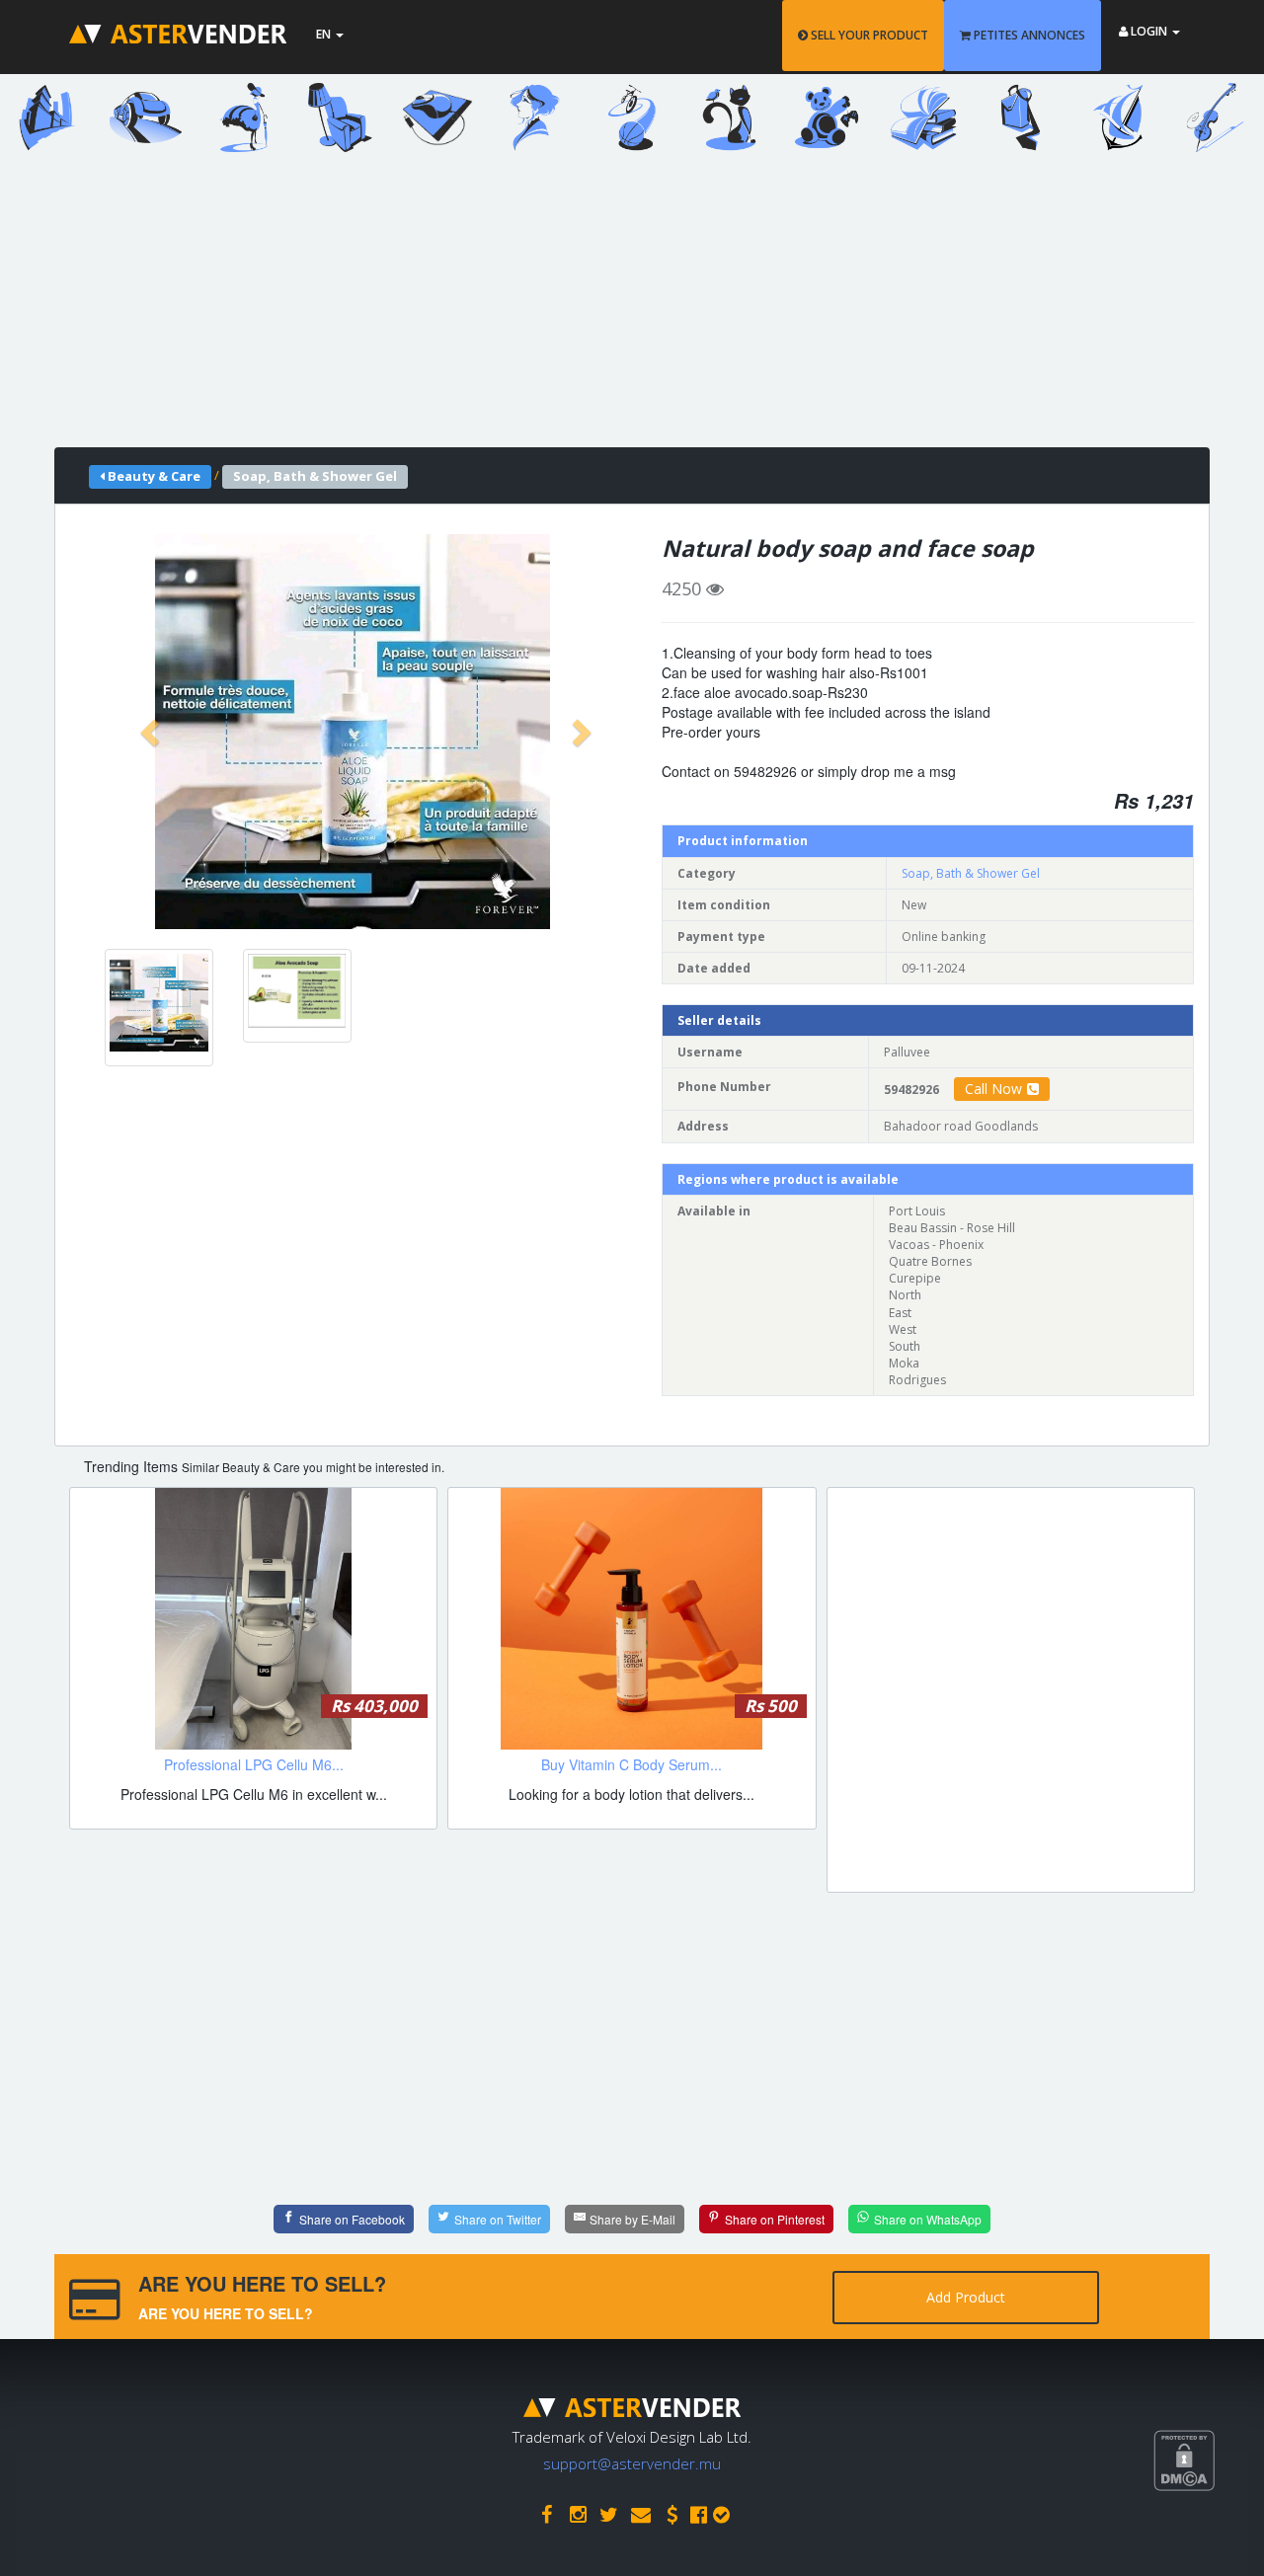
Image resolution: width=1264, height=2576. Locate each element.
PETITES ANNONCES (1028, 35)
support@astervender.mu (632, 2463)
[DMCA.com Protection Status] (1209, 2533)
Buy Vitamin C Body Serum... (632, 1764)
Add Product (966, 2297)
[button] (152, 732)
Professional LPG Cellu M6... (254, 1764)
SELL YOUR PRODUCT (868, 35)
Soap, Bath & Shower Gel (971, 873)
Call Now (993, 1089)
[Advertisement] (617, 309)
